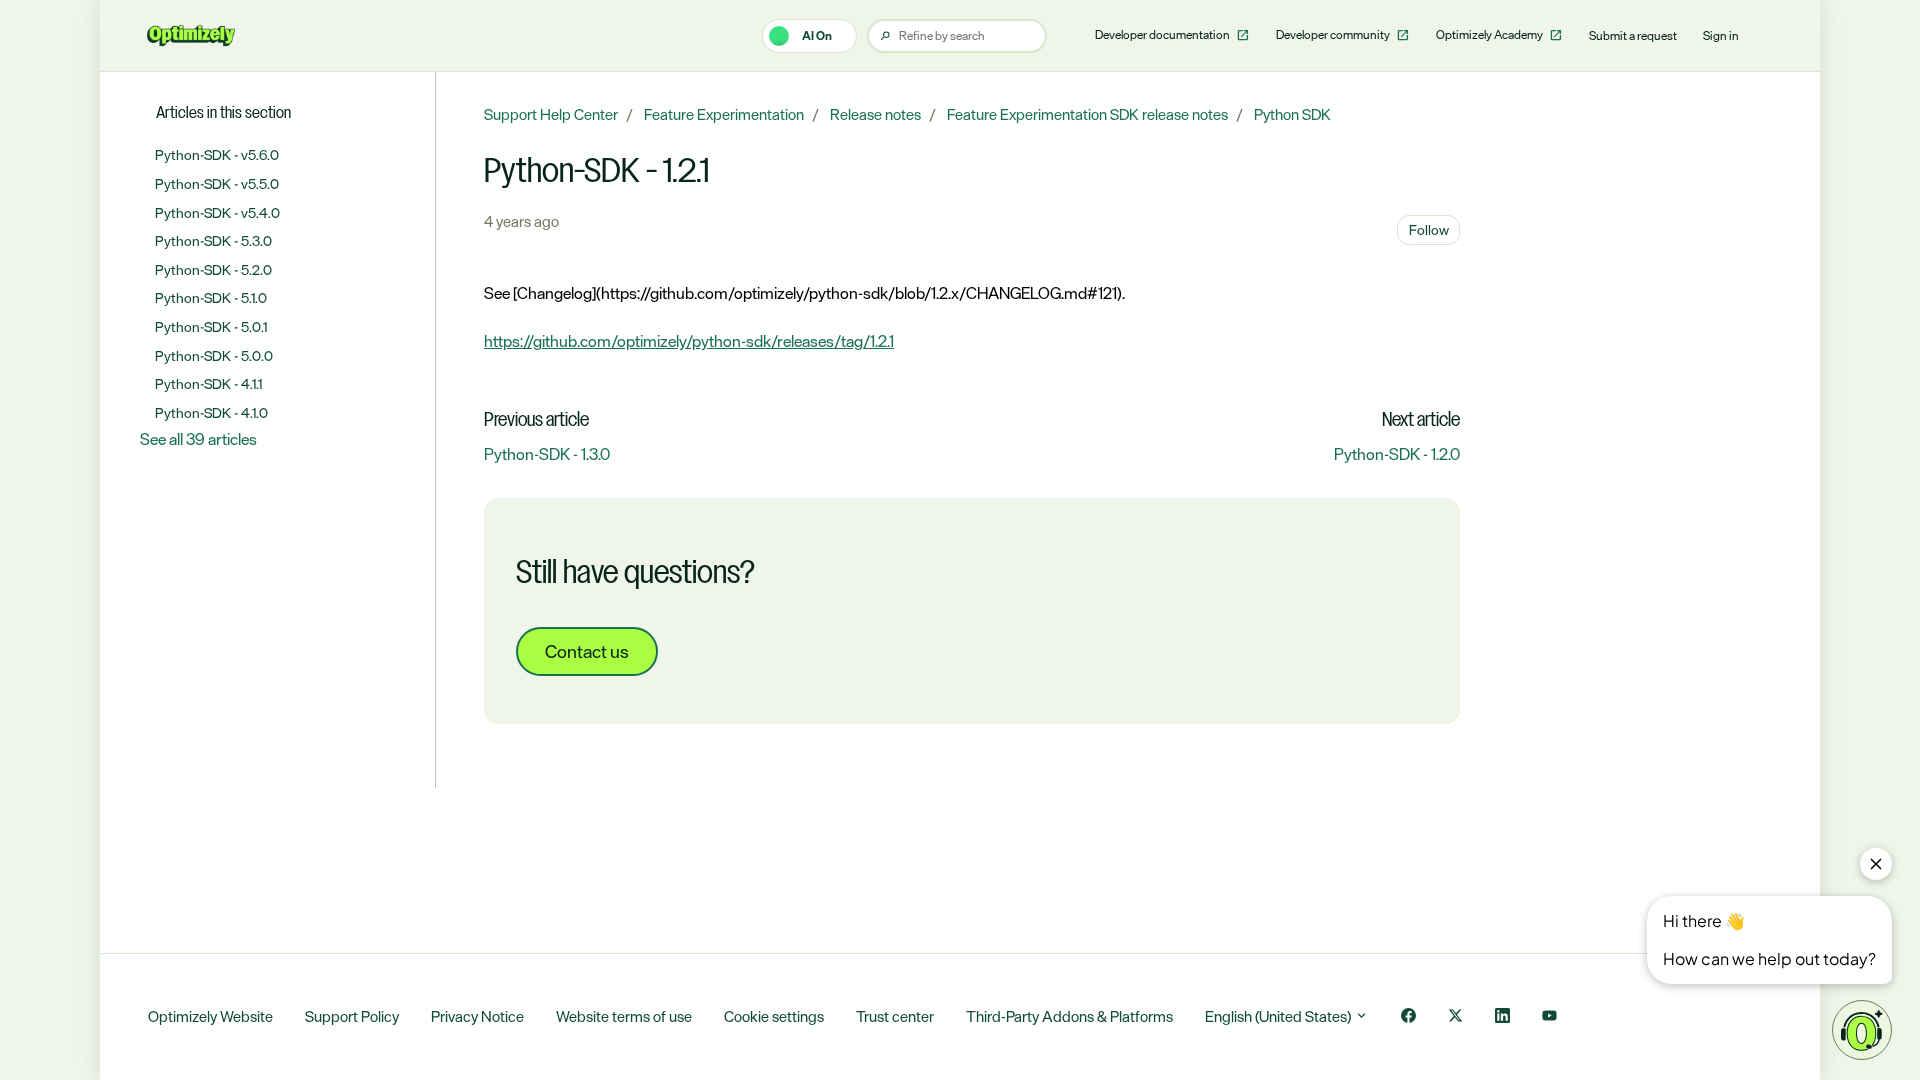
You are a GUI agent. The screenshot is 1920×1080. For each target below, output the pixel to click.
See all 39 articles (198, 439)
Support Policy (352, 1016)
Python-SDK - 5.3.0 (213, 240)
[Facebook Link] (1408, 1017)
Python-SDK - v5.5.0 (217, 183)
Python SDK (1292, 114)
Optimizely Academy (1490, 35)
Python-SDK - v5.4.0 (217, 212)
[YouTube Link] (1549, 1017)
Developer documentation (1163, 35)
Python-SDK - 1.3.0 (547, 454)
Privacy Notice (477, 1016)
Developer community (1334, 35)
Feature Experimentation (724, 114)
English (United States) (1279, 1016)
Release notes (875, 114)
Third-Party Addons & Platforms (1069, 1016)
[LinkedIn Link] (1502, 1017)
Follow (1429, 229)
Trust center (895, 1016)
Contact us (587, 651)
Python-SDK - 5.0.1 (211, 326)
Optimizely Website (210, 1016)
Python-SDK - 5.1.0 (211, 297)
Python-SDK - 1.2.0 (1397, 454)
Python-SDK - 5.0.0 (214, 355)
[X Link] (1455, 1017)
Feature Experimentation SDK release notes (1087, 114)
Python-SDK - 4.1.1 (208, 383)
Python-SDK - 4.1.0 (211, 412)
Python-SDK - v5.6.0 (217, 154)
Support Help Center (551, 114)
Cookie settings (774, 1016)
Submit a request (1633, 36)
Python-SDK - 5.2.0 (213, 269)
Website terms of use (624, 1016)
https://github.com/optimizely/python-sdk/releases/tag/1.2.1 (689, 341)
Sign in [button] (1721, 36)
